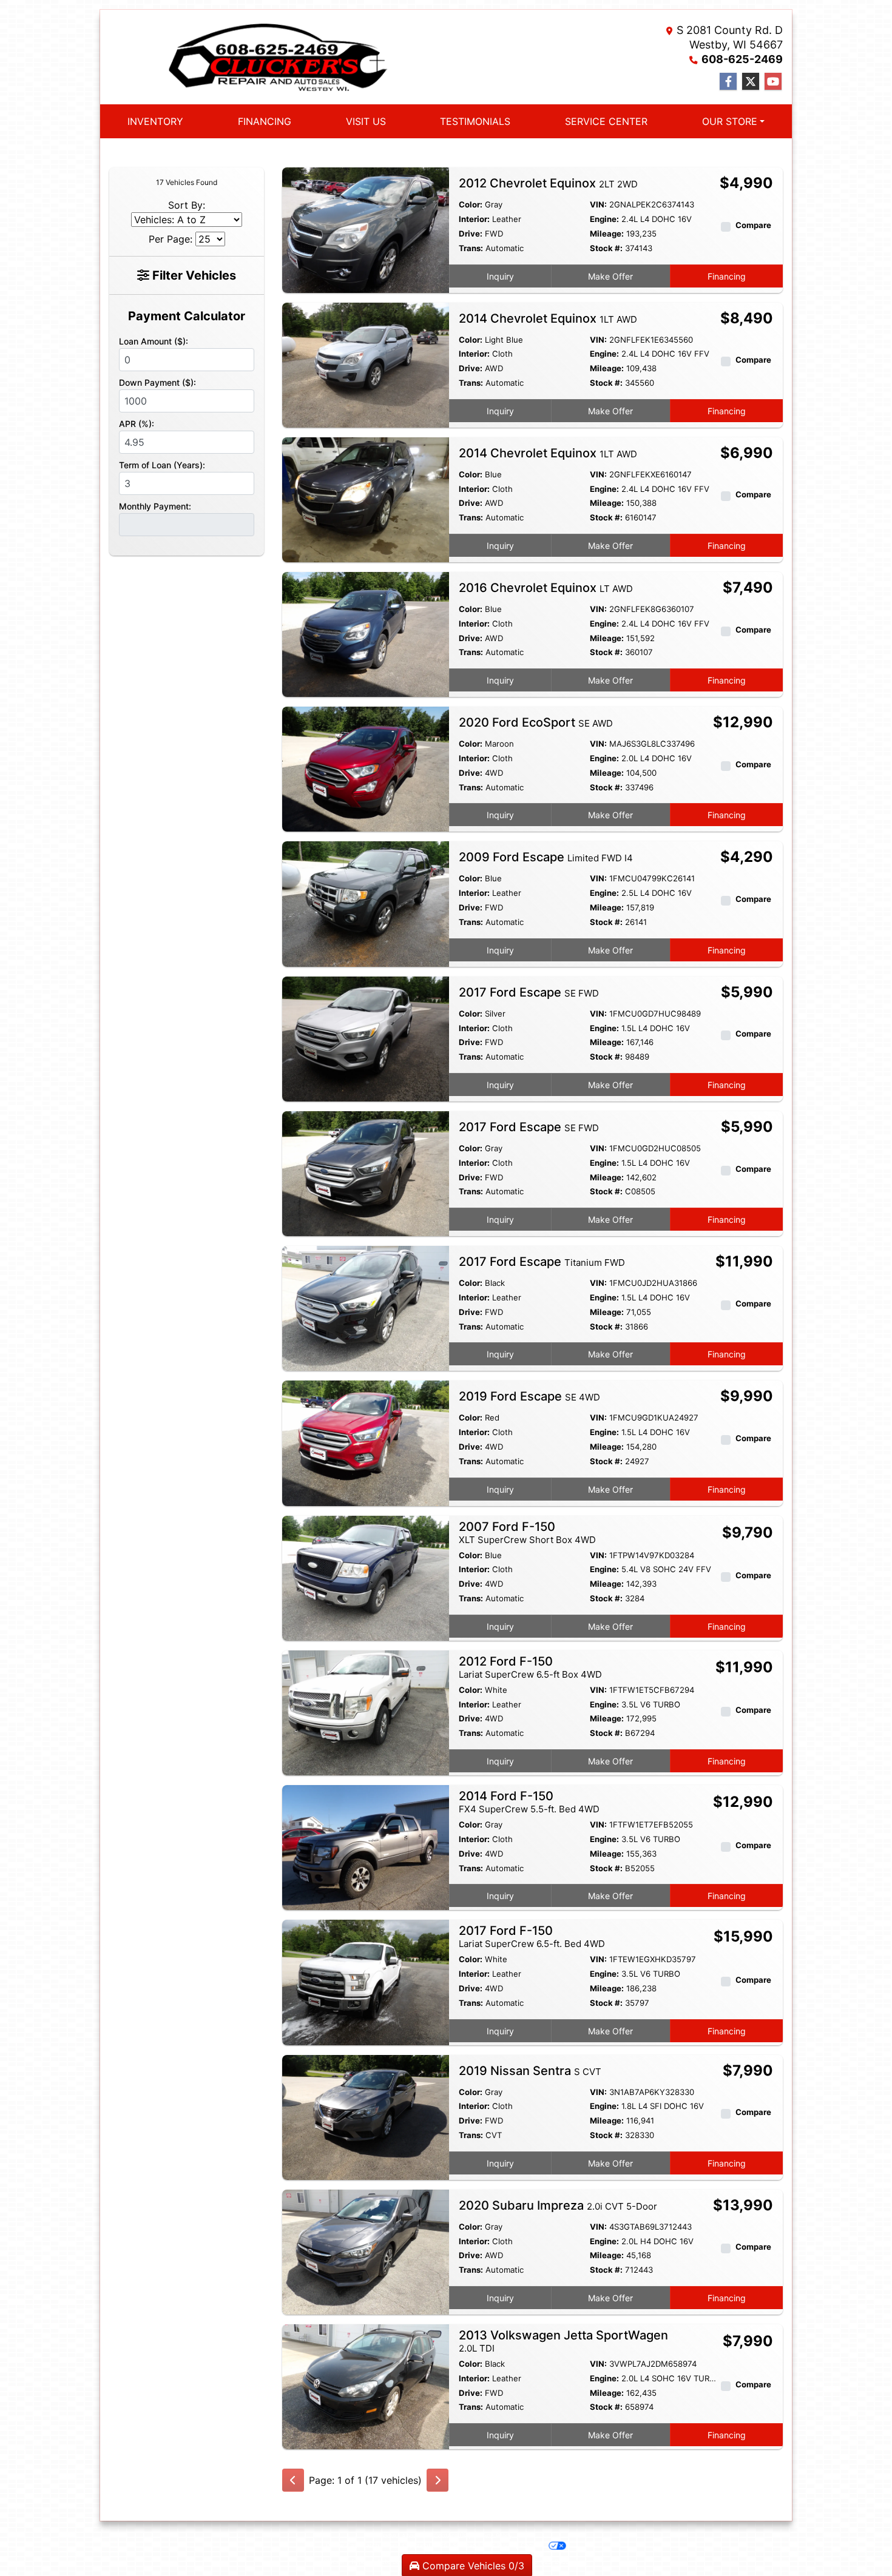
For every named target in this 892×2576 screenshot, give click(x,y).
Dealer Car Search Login (361, 2545)
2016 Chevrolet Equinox (546, 588)
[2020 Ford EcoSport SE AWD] (366, 768)
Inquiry (500, 276)
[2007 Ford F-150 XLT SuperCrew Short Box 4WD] (366, 1577)
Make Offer (610, 276)
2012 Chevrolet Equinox (548, 183)
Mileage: (607, 234)
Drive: (471, 234)
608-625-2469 (742, 59)
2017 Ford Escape (529, 992)
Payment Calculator (187, 316)
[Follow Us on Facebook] (728, 82)
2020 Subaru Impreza (558, 2205)
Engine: (604, 219)
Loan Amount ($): (154, 341)
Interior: (474, 219)
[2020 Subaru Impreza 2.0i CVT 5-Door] (366, 2251)
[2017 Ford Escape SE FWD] (366, 1038)
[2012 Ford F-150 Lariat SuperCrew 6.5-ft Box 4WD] (366, 1712)
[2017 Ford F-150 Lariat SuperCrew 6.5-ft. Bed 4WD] (366, 1982)
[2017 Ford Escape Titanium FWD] (366, 1308)
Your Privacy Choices (514, 2545)
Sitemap (465, 2545)
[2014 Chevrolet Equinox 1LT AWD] (366, 364)
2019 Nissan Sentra (530, 2071)
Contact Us (450, 2535)
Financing (727, 276)
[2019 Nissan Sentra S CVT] (366, 2116)
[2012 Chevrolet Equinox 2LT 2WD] (366, 229)
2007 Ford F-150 (527, 1532)
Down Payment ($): (157, 382)
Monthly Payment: (155, 506)
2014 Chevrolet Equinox (548, 318)
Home (388, 2535)
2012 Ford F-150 (530, 1667)
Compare (753, 225)
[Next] (438, 2480)
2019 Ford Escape (529, 1396)
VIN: (598, 204)
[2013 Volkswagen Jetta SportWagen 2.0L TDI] (366, 2386)
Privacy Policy (492, 2535)
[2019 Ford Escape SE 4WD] (366, 1442)
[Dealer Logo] (278, 57)
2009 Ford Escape (546, 857)
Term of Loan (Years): (162, 465)
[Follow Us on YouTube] (773, 82)
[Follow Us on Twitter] (751, 82)
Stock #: (606, 248)
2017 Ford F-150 (532, 1936)
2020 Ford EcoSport (536, 722)
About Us (415, 2535)
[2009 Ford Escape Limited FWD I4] (366, 903)
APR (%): (137, 424)
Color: (471, 204)
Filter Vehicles (193, 275)
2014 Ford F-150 (529, 1802)
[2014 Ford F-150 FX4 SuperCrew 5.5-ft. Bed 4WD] (366, 1847)
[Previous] (293, 2480)
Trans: (471, 248)
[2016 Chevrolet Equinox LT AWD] (366, 634)
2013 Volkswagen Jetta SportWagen (563, 2341)
